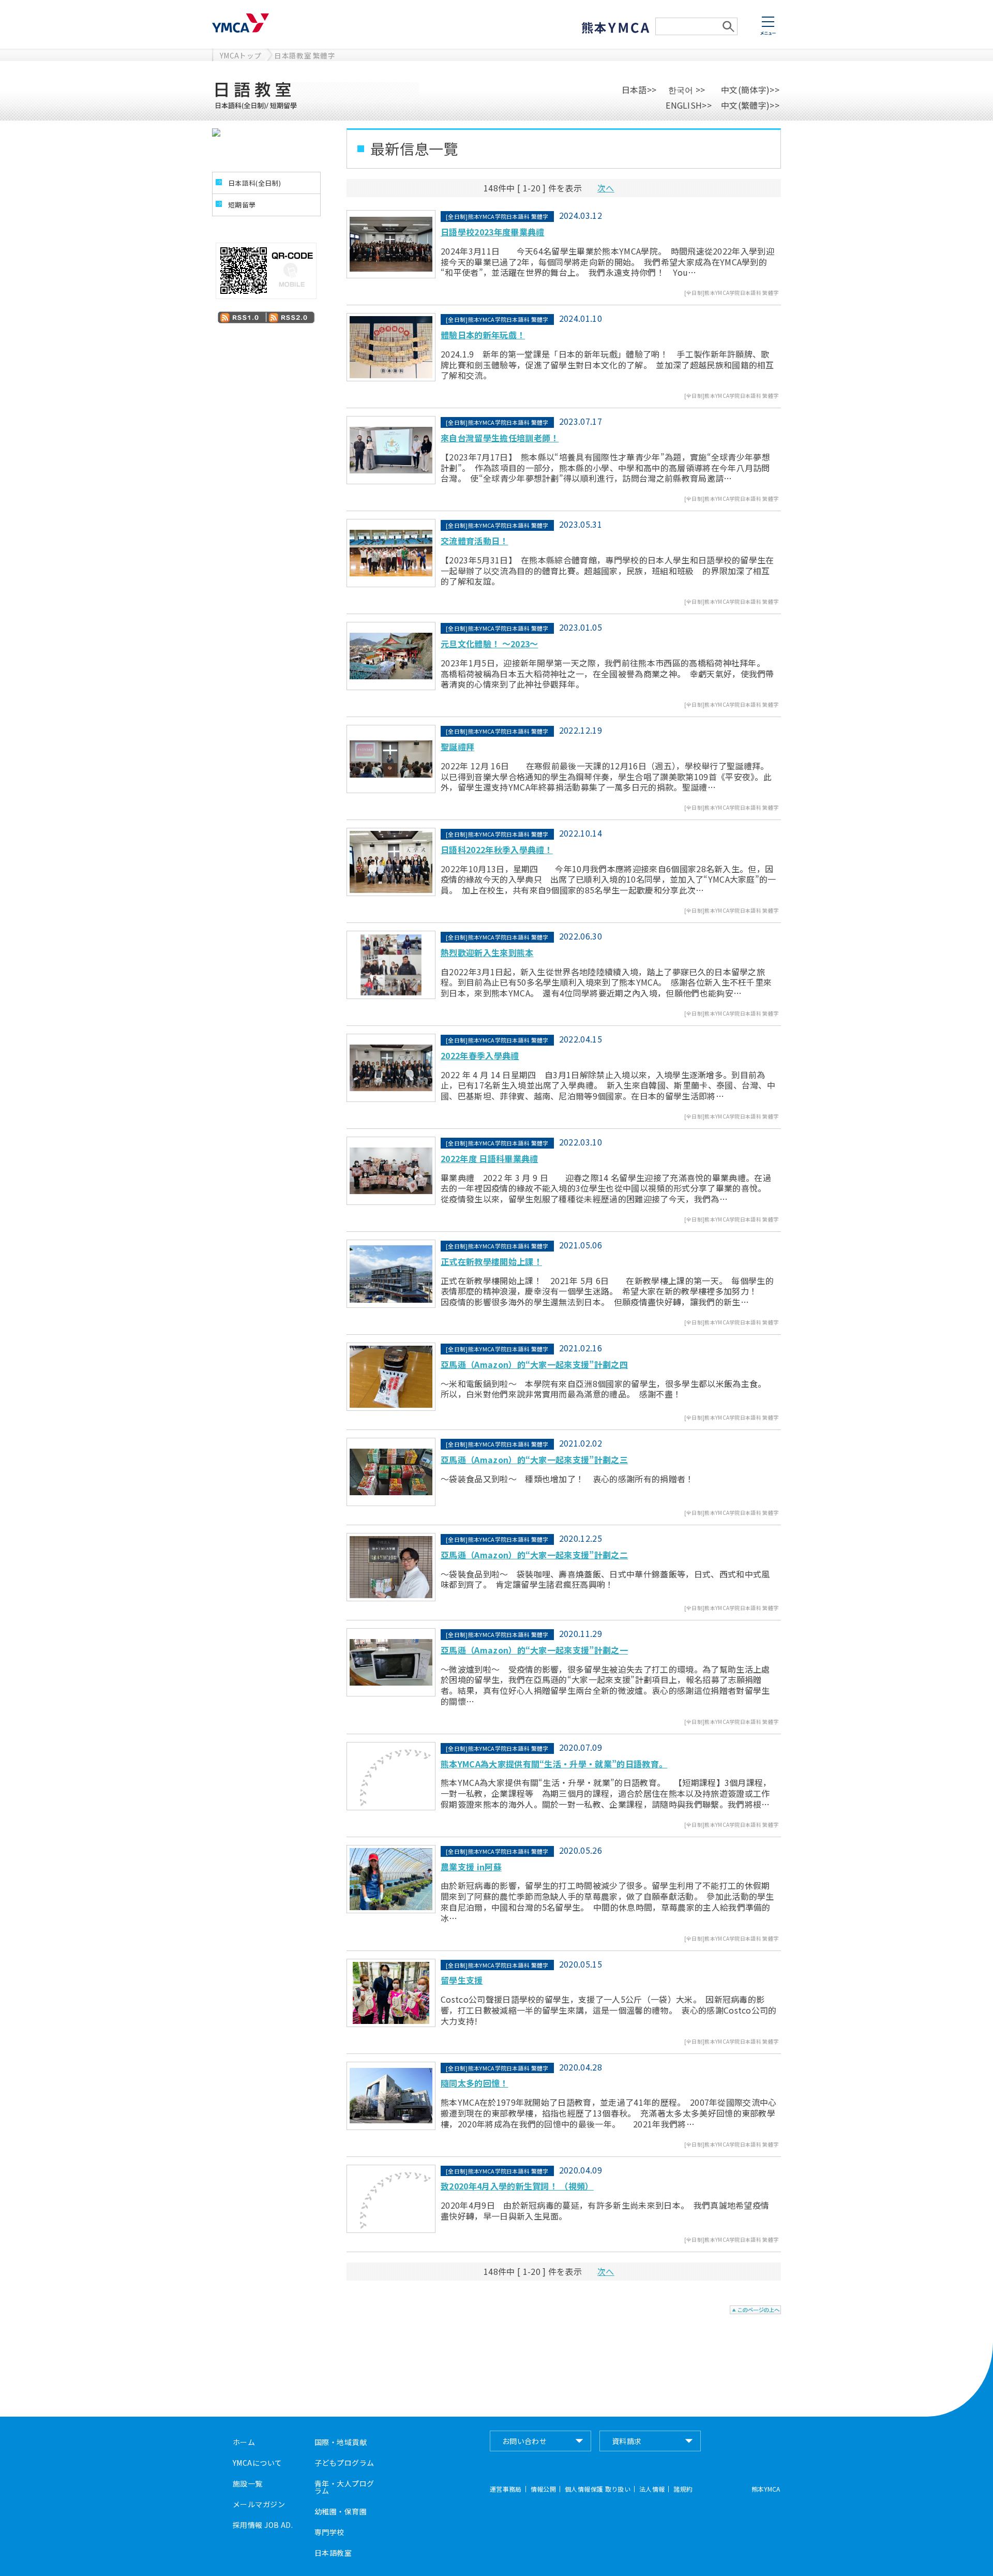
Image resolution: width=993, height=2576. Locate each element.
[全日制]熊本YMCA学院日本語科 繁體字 (732, 293)
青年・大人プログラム (344, 2487)
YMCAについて (257, 2463)
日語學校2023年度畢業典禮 (492, 232)
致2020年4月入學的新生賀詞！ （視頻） (517, 2186)
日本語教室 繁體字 (305, 55)
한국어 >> (685, 90)
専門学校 (329, 2532)
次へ (606, 188)
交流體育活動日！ (475, 541)
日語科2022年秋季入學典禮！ (497, 850)
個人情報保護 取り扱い (598, 2489)
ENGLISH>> (689, 105)
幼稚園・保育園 (341, 2511)
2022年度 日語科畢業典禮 (489, 1158)
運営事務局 (506, 2489)
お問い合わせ (525, 2441)
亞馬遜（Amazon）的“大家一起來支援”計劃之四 (534, 1364)
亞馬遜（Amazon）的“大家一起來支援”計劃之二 (534, 1555)
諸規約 (683, 2489)
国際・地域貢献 (341, 2442)
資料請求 (627, 2441)
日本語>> (639, 90)
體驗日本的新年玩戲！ (483, 335)
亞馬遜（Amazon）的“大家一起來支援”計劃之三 (534, 1460)
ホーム (244, 2442)
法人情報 (652, 2489)
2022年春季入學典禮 (480, 1055)
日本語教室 (333, 2553)
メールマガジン (259, 2504)
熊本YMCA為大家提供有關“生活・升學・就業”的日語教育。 (554, 1764)
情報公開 (543, 2489)
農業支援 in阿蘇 (471, 1867)
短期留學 (242, 205)
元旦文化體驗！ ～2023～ (489, 644)
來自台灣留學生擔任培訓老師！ (500, 438)
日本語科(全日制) (254, 183)
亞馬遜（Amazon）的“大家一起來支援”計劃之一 (534, 1650)
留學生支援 (462, 1980)
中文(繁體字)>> (750, 105)
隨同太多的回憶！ (475, 2083)
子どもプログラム (344, 2463)
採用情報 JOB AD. (263, 2525)
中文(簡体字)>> (750, 90)
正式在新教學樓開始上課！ (491, 1261)
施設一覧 (248, 2483)
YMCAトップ (240, 55)
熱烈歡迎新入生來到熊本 (487, 952)
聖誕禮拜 (457, 747)
